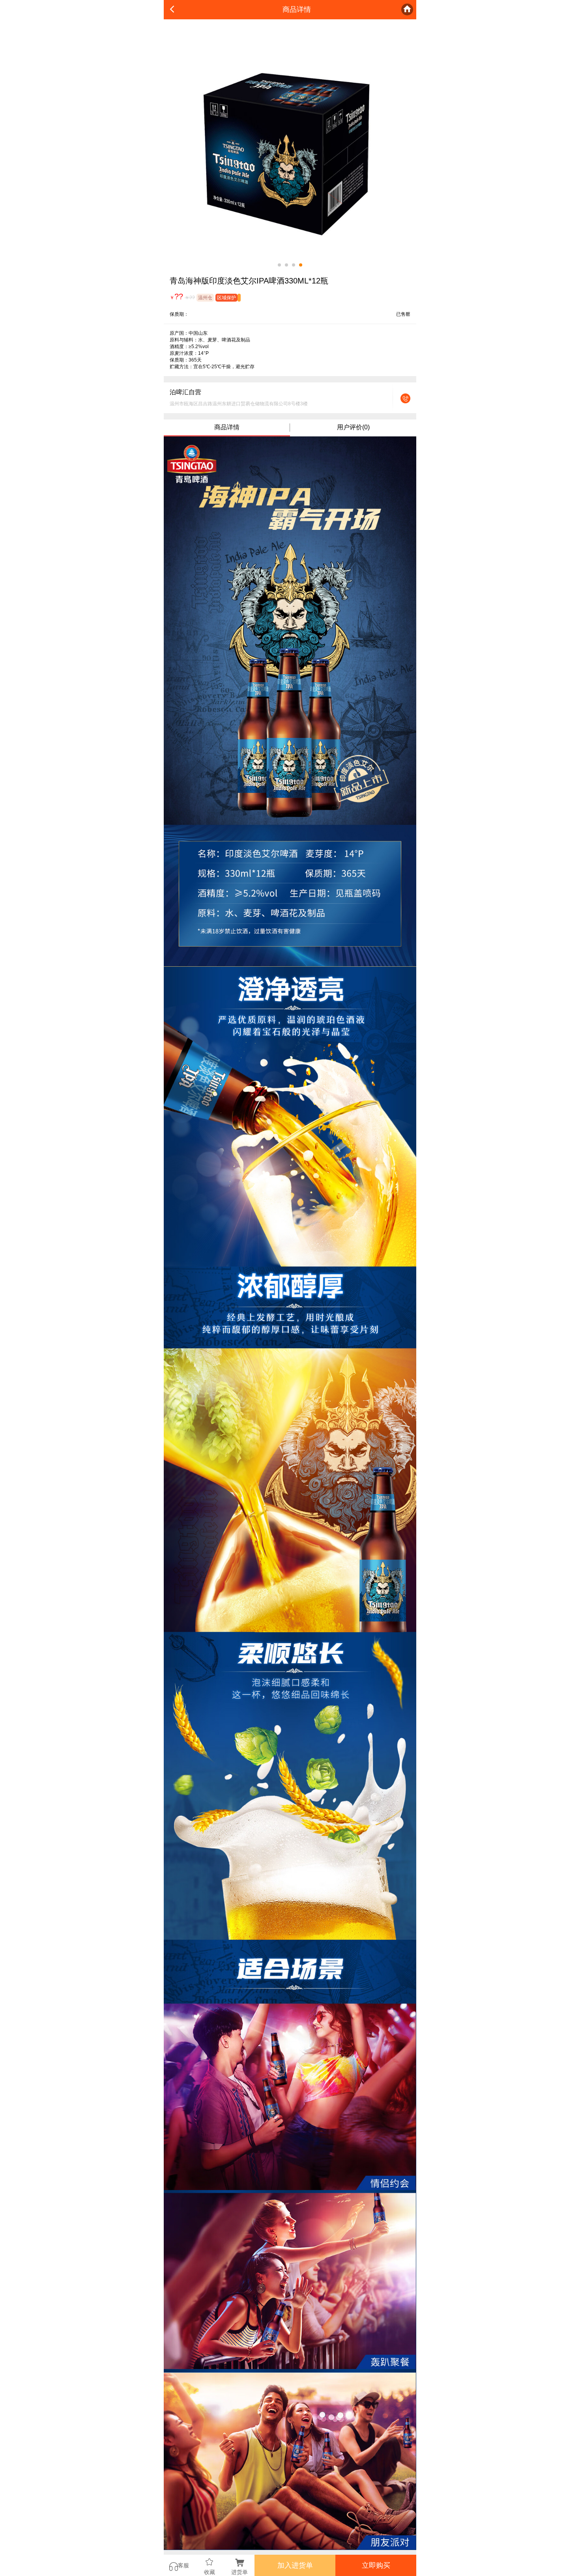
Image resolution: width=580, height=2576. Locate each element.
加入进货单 (295, 2565)
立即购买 (376, 2565)
